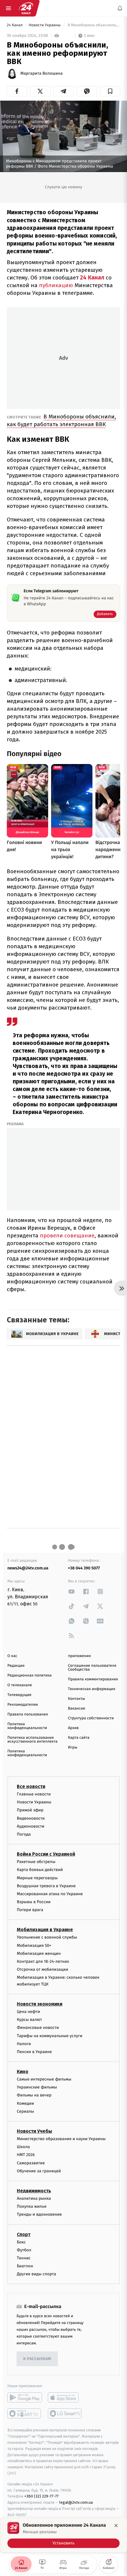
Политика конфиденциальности (27, 1726)
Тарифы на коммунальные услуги (50, 2036)
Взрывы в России (34, 1902)
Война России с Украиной (46, 1854)
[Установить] (63, 2535)
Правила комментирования (93, 1679)
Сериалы (25, 2111)
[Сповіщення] (120, 8)
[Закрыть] (116, 2526)
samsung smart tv (65, 2413)
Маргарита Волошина (41, 73)
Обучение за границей (39, 2171)
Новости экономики (40, 2004)
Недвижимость (34, 2191)
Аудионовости (31, 1826)
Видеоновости (31, 1818)
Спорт (24, 2234)
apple (65, 2397)
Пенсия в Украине (34, 2052)
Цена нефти (29, 2012)
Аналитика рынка (34, 2198)
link (71, 1591)
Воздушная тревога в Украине (46, 1886)
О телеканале (20, 1685)
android (25, 2397)
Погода (24, 1834)
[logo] (26, 8)
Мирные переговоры (37, 1878)
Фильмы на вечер (34, 2095)
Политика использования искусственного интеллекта (32, 1740)
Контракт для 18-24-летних (43, 1961)
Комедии (25, 2103)
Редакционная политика (30, 1675)
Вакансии (76, 1709)
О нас (12, 1656)
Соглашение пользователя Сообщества (92, 1668)
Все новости (31, 1786)
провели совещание (67, 1235)
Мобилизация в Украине (45, 1930)
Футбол (24, 2250)
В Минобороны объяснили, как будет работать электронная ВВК (61, 420)
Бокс (21, 2242)
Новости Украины (45, 25)
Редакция (16, 1666)
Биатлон (25, 2266)
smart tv (25, 2413)
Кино (23, 2072)
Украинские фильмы (37, 2087)
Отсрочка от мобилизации (43, 1969)
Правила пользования (28, 1714)
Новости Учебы (34, 2131)
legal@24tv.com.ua (76, 2502)
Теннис (24, 2258)
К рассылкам (37, 2359)
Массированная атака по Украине (50, 1894)
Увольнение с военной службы (47, 1937)
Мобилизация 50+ (34, 1945)
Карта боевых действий (40, 1870)
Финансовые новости (38, 2028)
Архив (73, 1728)
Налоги (24, 2043)
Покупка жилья (32, 2206)
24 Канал (15, 25)
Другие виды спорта (36, 2274)
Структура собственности (91, 1718)
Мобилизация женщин (39, 1953)
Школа (23, 2147)
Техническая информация (92, 1689)
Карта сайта (79, 1738)
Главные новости (34, 1794)
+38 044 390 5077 (84, 1568)
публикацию (56, 285)
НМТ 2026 (26, 2155)
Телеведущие (19, 1695)
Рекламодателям (23, 1705)
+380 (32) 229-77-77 (41, 2496)
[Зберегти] (110, 91)
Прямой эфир (30, 1810)
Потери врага (30, 1910)
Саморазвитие (31, 2163)
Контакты (76, 1699)
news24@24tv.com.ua (28, 1568)
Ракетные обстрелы (36, 1862)
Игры (73, 1747)
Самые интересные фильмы (44, 2079)
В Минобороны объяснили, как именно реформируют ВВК (93, 25)
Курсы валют (29, 2020)
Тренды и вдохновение (39, 2214)
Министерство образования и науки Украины (61, 2139)
